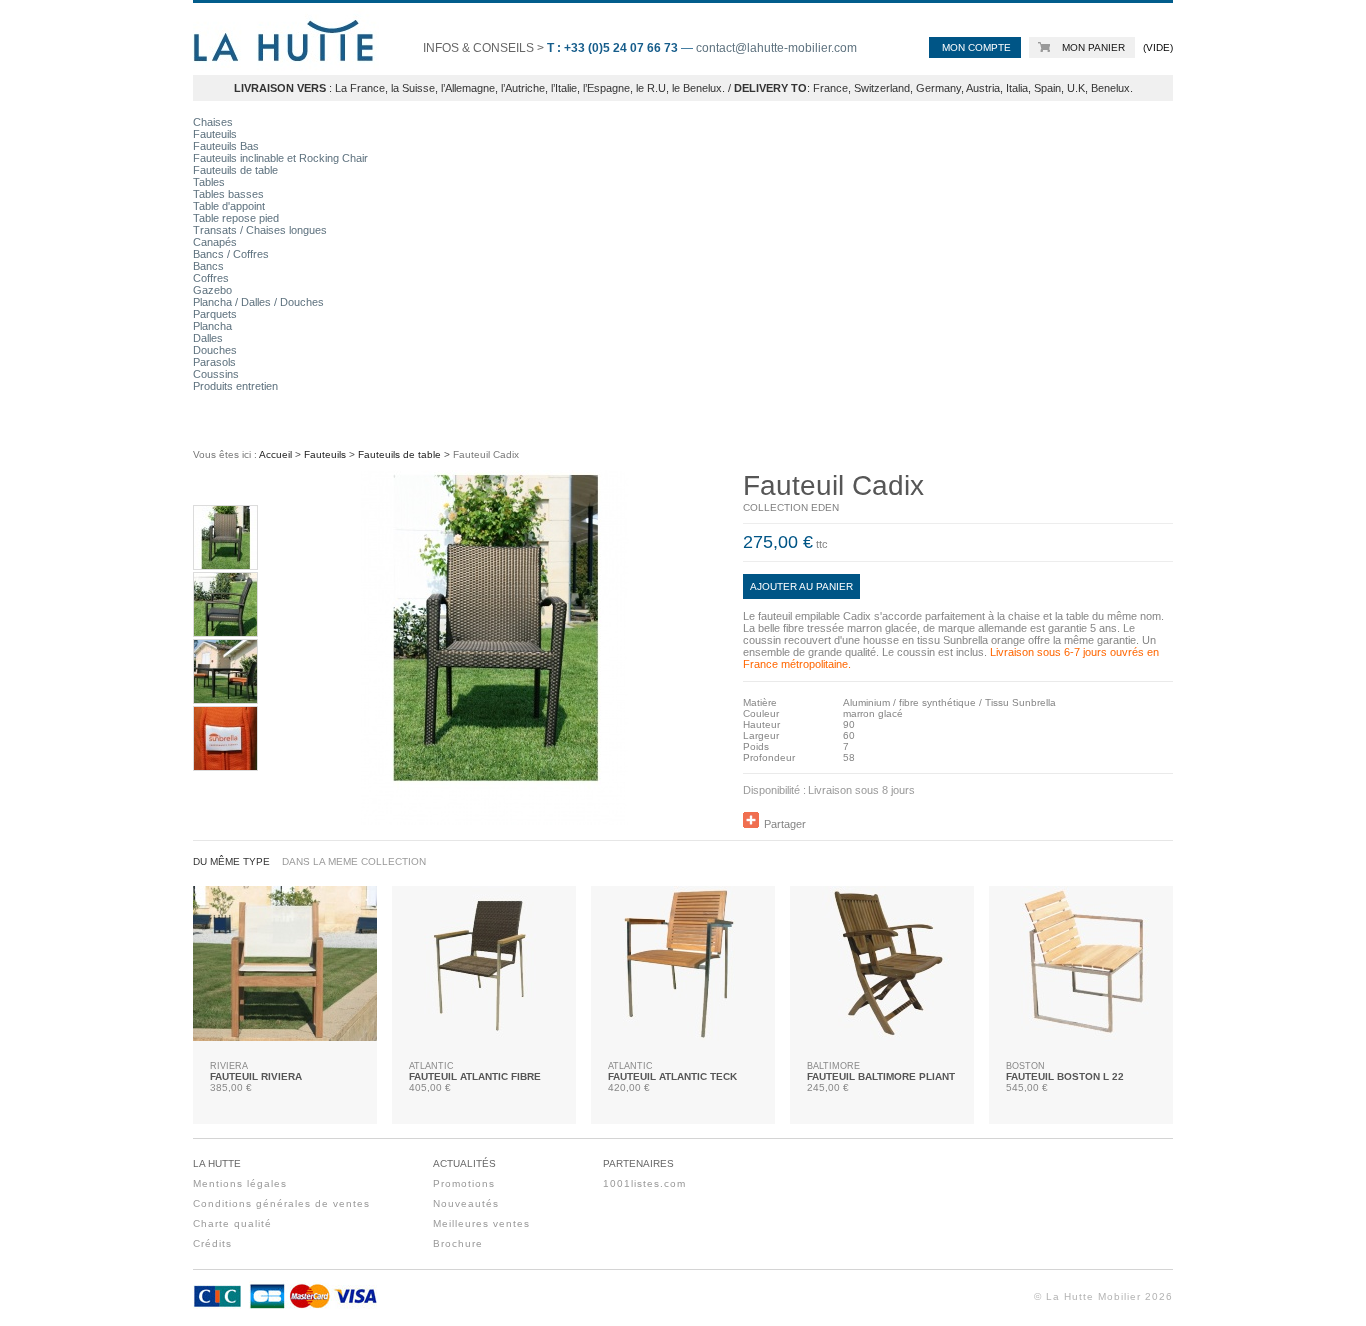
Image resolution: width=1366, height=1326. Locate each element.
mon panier (1093, 47)
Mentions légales (240, 1183)
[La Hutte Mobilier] (286, 73)
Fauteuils (215, 134)
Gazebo (212, 290)
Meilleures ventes (481, 1223)
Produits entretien (235, 386)
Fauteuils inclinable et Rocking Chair (280, 158)
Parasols (214, 362)
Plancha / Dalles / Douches (258, 302)
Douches (215, 350)
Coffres (211, 278)
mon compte (976, 47)
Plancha (212, 326)
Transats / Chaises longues (260, 230)
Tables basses (228, 194)
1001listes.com (644, 1183)
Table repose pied (236, 218)
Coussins (216, 374)
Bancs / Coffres (231, 254)
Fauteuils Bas (226, 146)
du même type (231, 861)
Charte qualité (232, 1223)
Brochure (458, 1243)
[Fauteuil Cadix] (225, 565)
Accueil (275, 454)
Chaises (213, 122)
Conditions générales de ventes (281, 1203)
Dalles (208, 338)
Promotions (464, 1183)
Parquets (215, 314)
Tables (209, 182)
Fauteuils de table (235, 170)
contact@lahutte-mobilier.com (776, 48)
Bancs (208, 266)
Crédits (212, 1243)
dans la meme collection (354, 861)
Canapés (215, 242)
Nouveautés (466, 1203)
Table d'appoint (229, 206)
